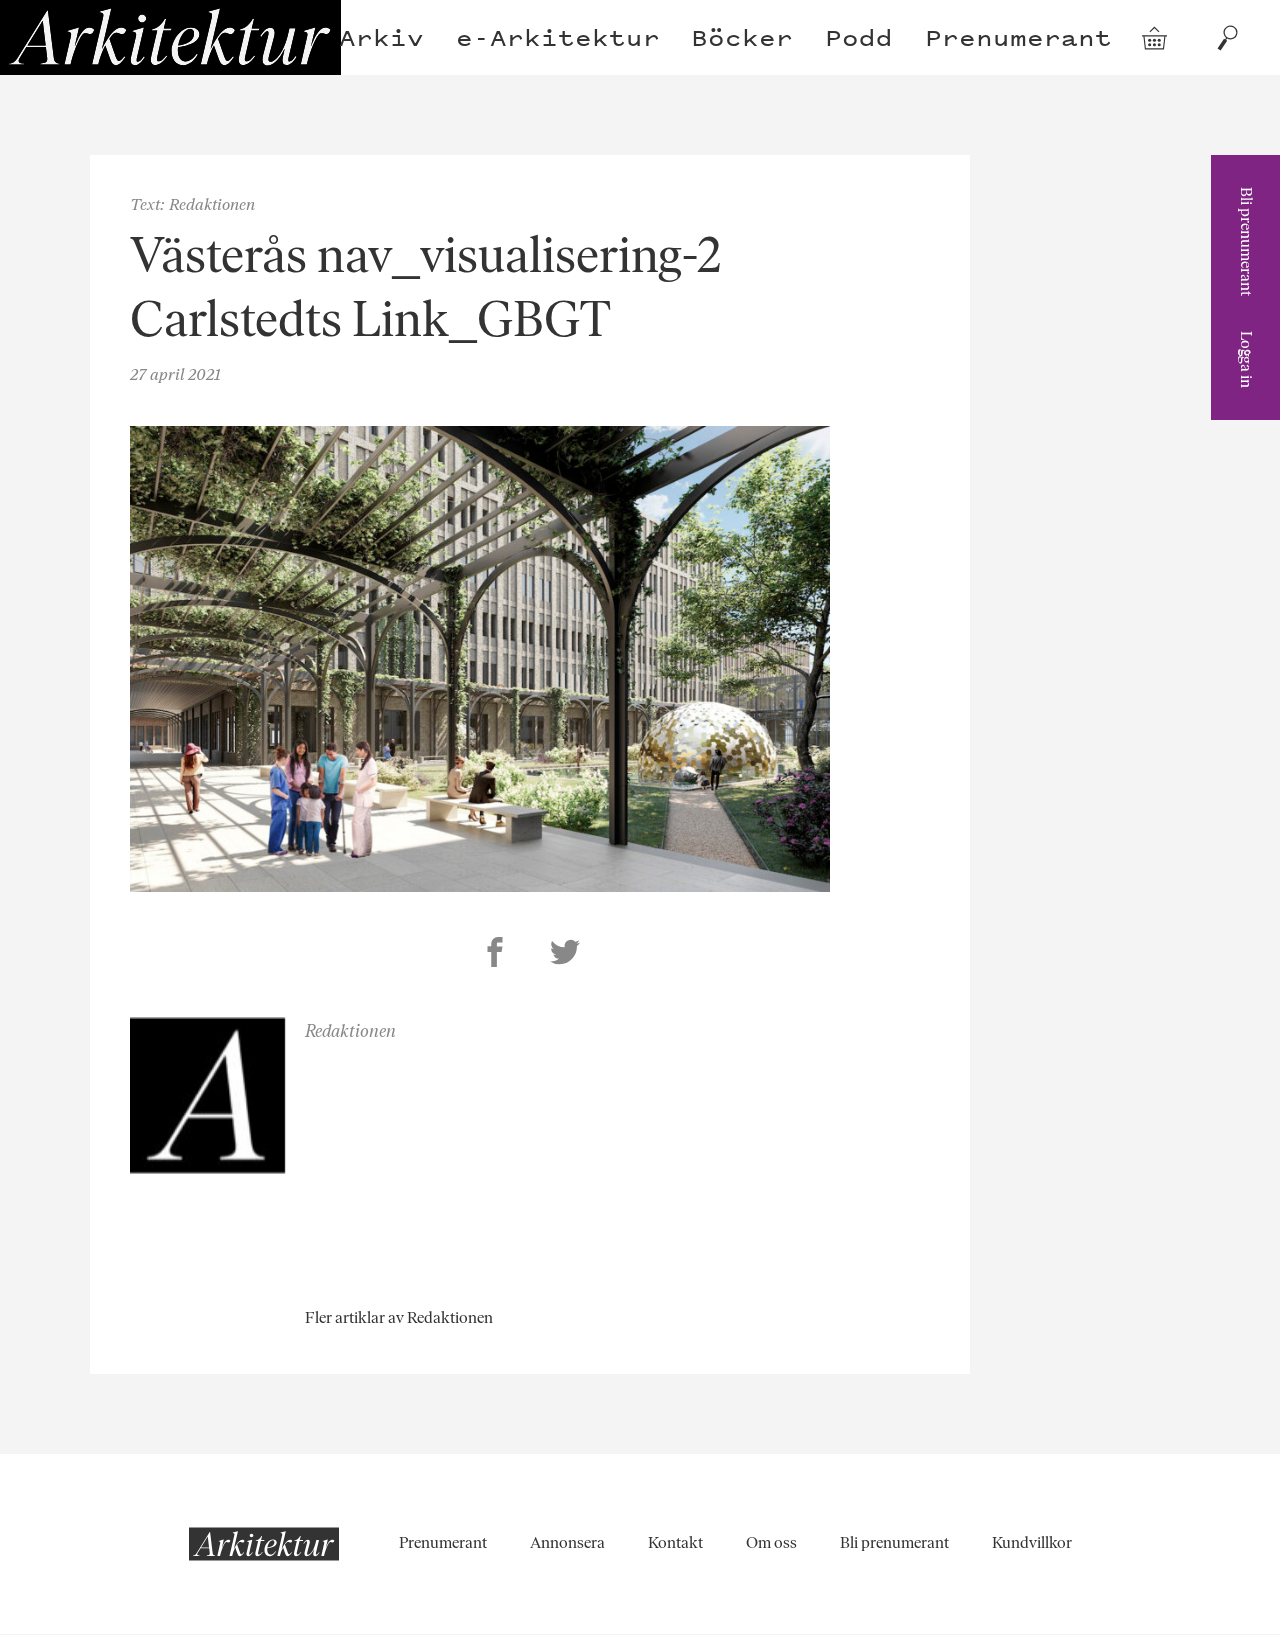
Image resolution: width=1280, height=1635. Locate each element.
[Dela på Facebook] (495, 955)
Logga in (1246, 359)
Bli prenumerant (1246, 241)
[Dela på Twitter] (565, 955)
